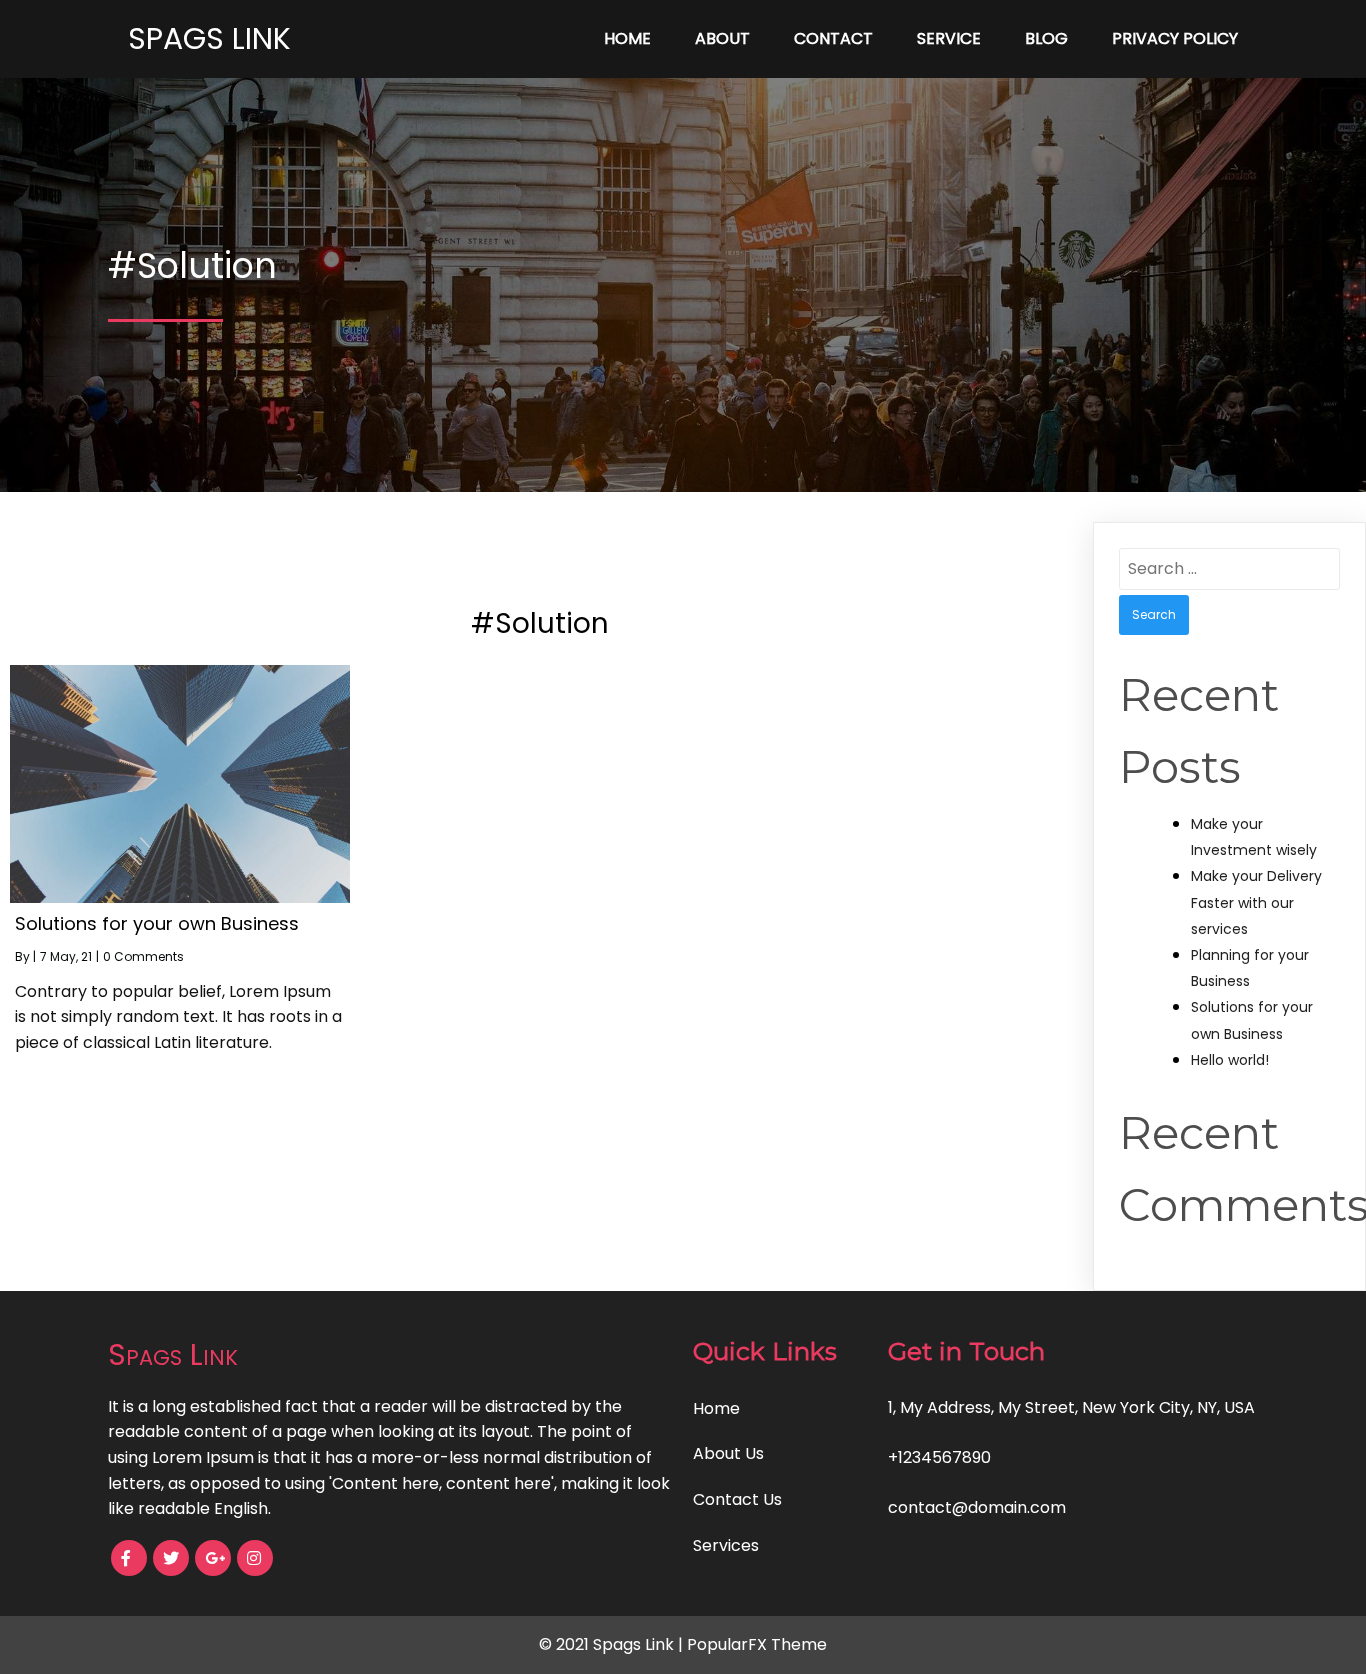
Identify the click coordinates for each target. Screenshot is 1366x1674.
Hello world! (1230, 1060)
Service (949, 38)
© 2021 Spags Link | (613, 1644)
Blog (1046, 38)
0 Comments (143, 956)
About (722, 38)
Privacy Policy (1175, 38)
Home (627, 38)
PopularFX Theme (757, 1644)
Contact (833, 38)
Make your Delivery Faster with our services (1256, 902)
